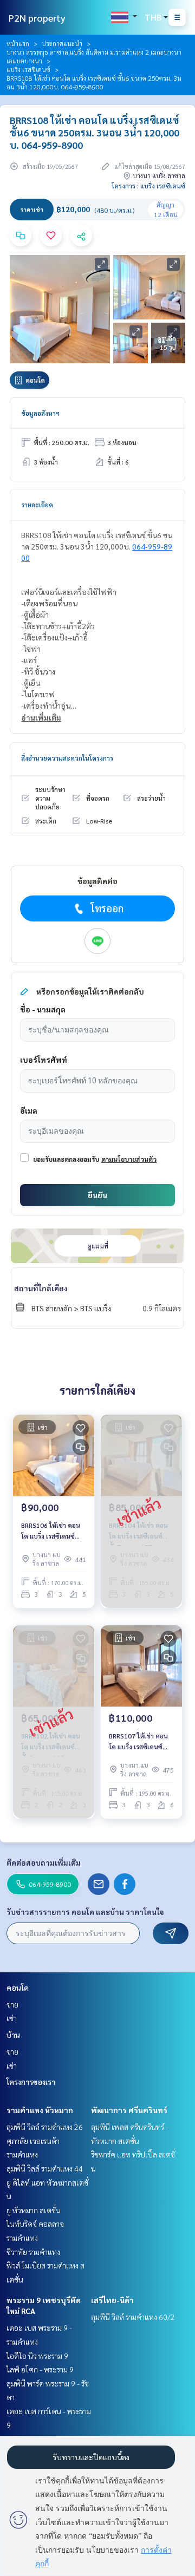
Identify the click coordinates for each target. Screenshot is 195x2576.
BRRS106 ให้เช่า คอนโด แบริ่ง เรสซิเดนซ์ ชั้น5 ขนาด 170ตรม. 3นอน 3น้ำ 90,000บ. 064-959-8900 (51, 1531)
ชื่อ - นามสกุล (43, 1009)
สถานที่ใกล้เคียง (41, 1288)
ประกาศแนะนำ (62, 43)
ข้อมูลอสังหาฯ (40, 413)
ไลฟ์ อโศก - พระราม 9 (40, 2369)
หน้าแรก (18, 43)
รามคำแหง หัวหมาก (40, 2110)
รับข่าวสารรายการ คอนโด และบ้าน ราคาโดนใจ (85, 1912)
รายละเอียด (37, 505)
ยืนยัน (97, 1195)
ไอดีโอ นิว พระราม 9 (37, 2356)
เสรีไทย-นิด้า (112, 2300)
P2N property (37, 18)
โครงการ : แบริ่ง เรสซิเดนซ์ (148, 186)
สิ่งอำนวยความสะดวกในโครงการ (67, 758)
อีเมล (29, 1110)
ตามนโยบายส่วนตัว (129, 1159)
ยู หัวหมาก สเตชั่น (34, 2210)
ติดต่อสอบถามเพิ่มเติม (44, 1862)
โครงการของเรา (31, 2082)
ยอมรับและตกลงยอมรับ (66, 1159)
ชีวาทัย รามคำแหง (33, 2252)
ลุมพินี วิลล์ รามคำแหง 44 (45, 2168)
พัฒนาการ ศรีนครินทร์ (129, 2110)
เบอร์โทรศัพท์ (44, 1060)
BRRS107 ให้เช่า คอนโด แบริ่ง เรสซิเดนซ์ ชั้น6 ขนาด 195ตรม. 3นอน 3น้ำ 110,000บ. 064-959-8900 (140, 1742)
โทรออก (107, 908)
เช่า (12, 2018)
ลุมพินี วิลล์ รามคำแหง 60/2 (133, 2317)
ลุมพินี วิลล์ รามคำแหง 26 (45, 2127)
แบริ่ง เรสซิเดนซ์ (28, 69)
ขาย (12, 2004)
